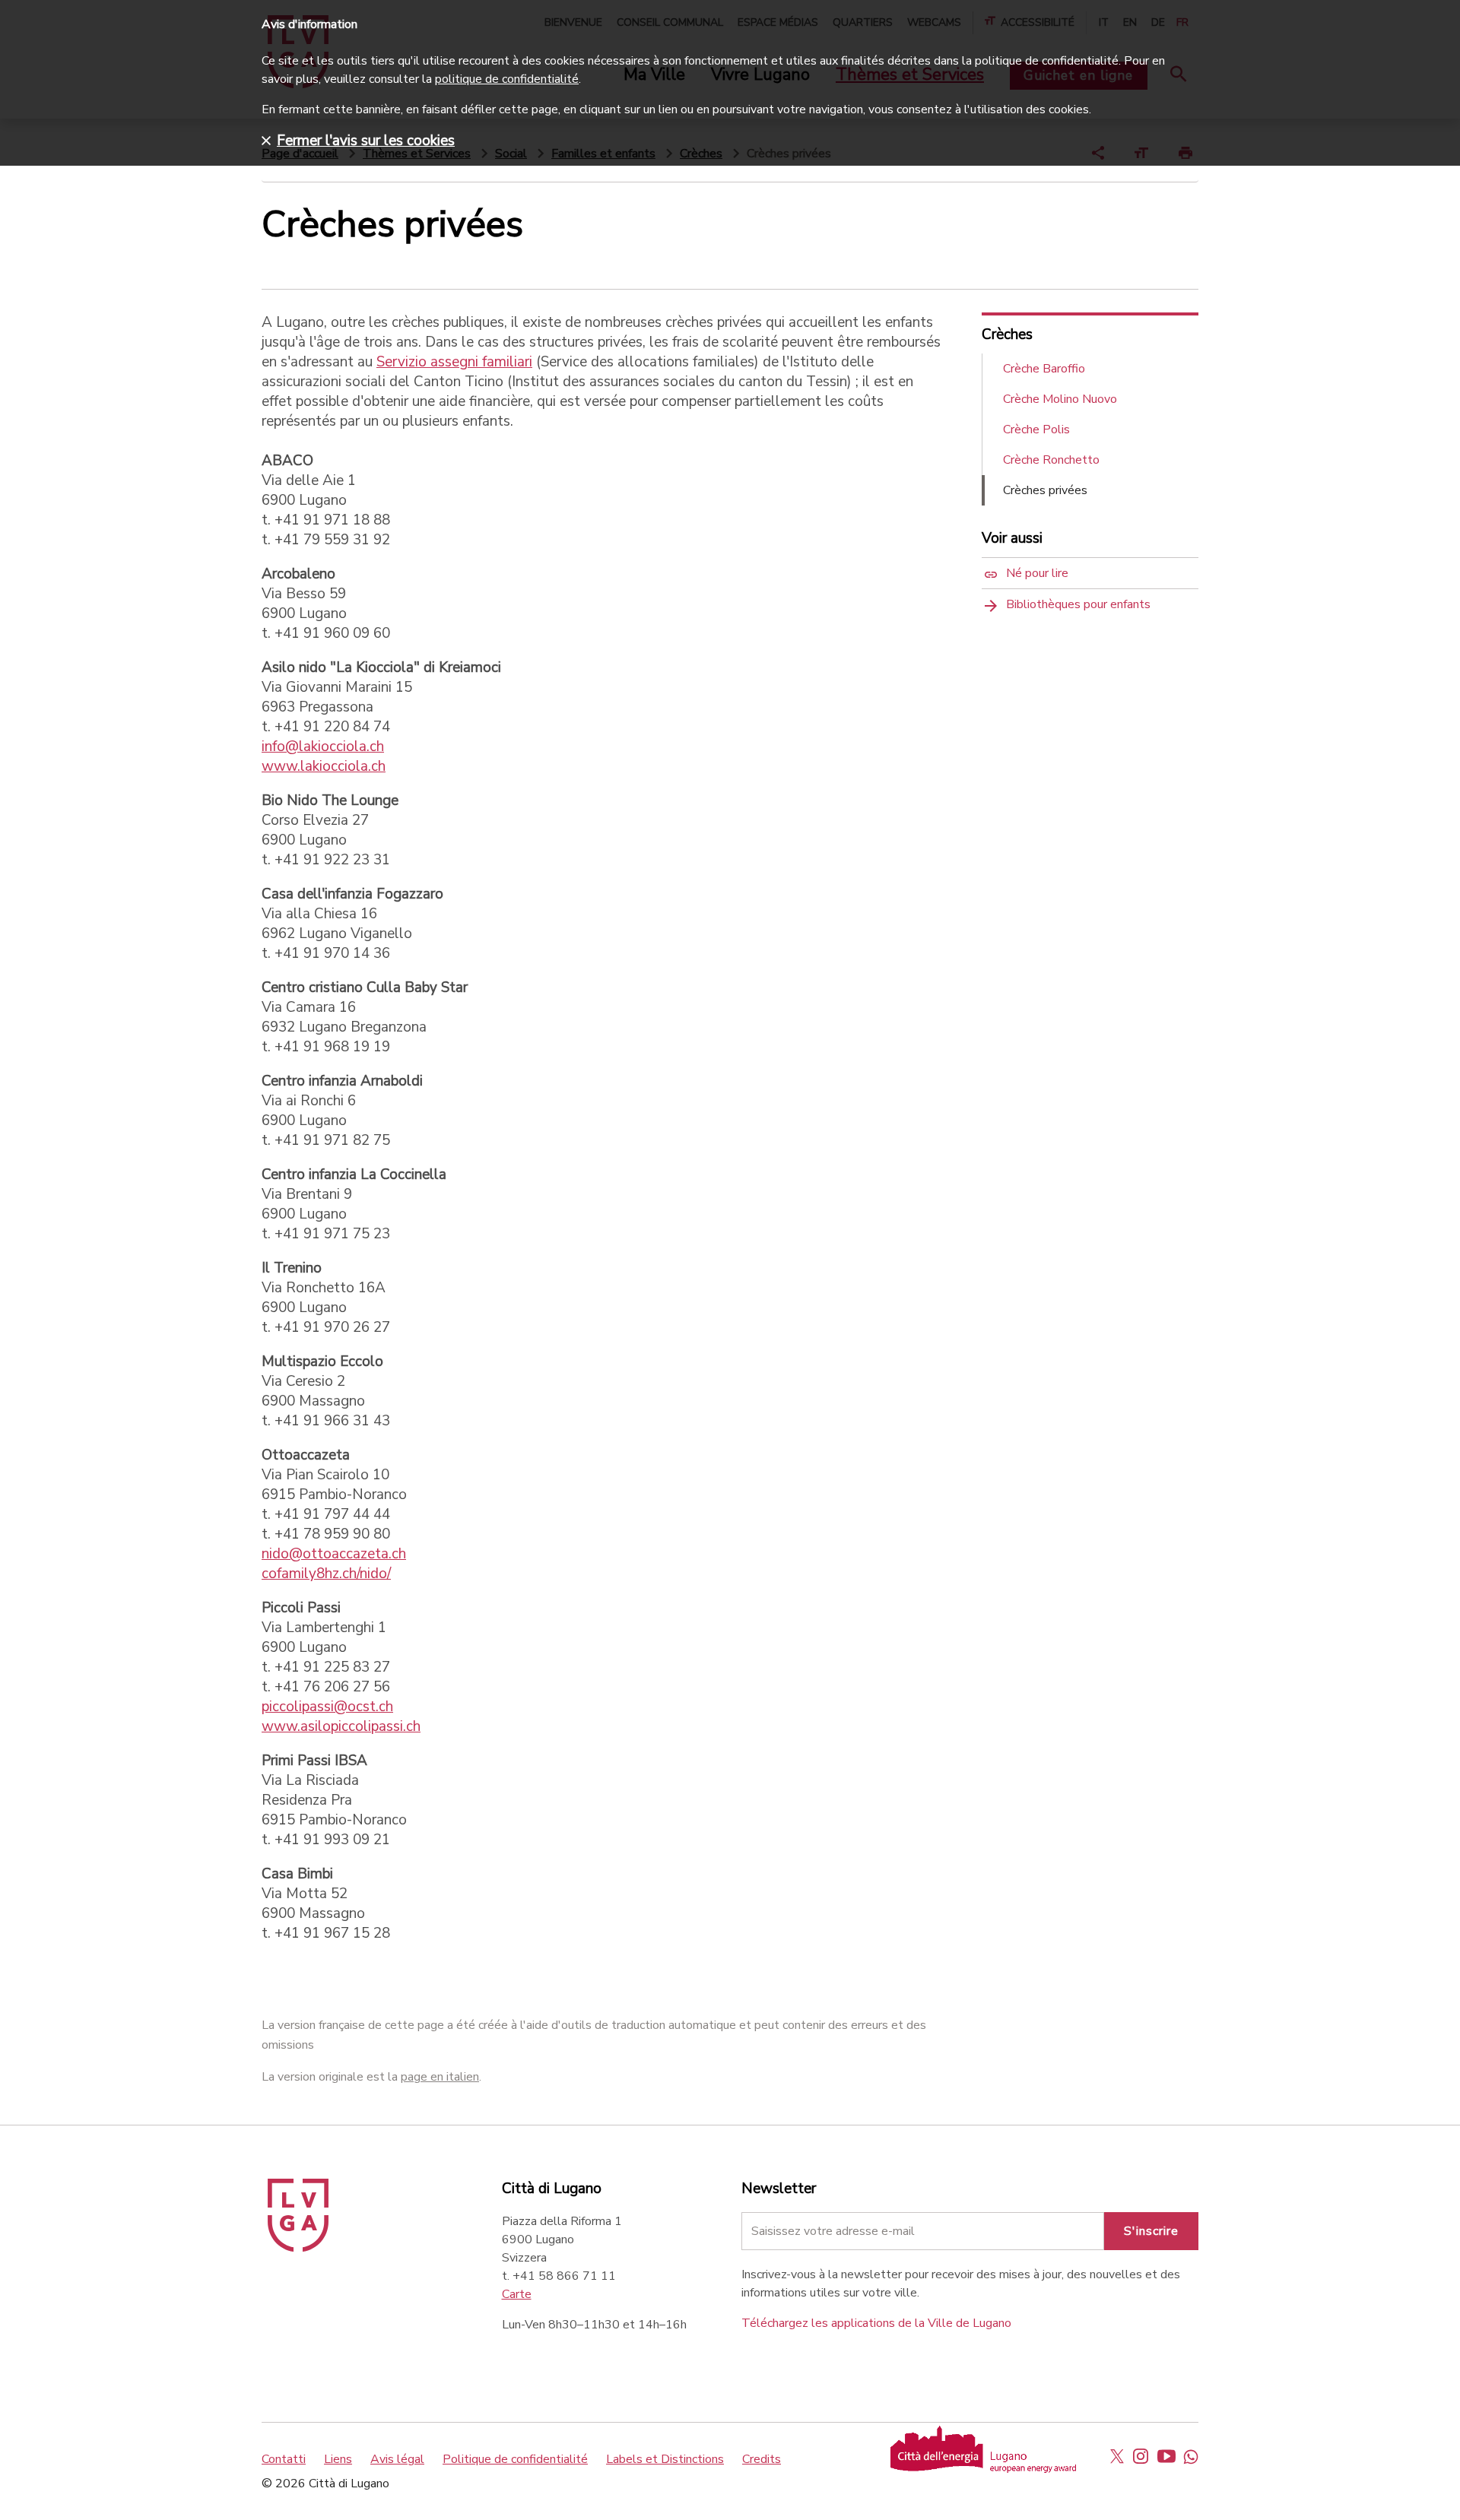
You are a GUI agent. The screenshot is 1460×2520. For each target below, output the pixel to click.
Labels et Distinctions (665, 2459)
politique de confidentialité (507, 79)
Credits (762, 2459)
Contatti (284, 2459)
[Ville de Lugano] (298, 2248)
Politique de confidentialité (515, 2459)
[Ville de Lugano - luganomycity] (1117, 2456)
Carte (517, 2294)
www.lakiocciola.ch (324, 766)
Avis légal (397, 2459)
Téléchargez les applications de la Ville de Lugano (876, 2323)
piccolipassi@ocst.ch (327, 1707)
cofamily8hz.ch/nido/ (326, 1574)
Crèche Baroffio (1044, 369)
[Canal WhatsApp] (1191, 2456)
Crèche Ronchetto (1051, 460)
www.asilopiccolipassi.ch (341, 1726)
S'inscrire (1151, 2231)
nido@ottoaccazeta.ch (334, 1554)
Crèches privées (1045, 490)
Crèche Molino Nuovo (1060, 399)
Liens (338, 2459)
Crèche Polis (1036, 430)
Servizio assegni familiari (454, 362)
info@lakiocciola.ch (323, 746)
